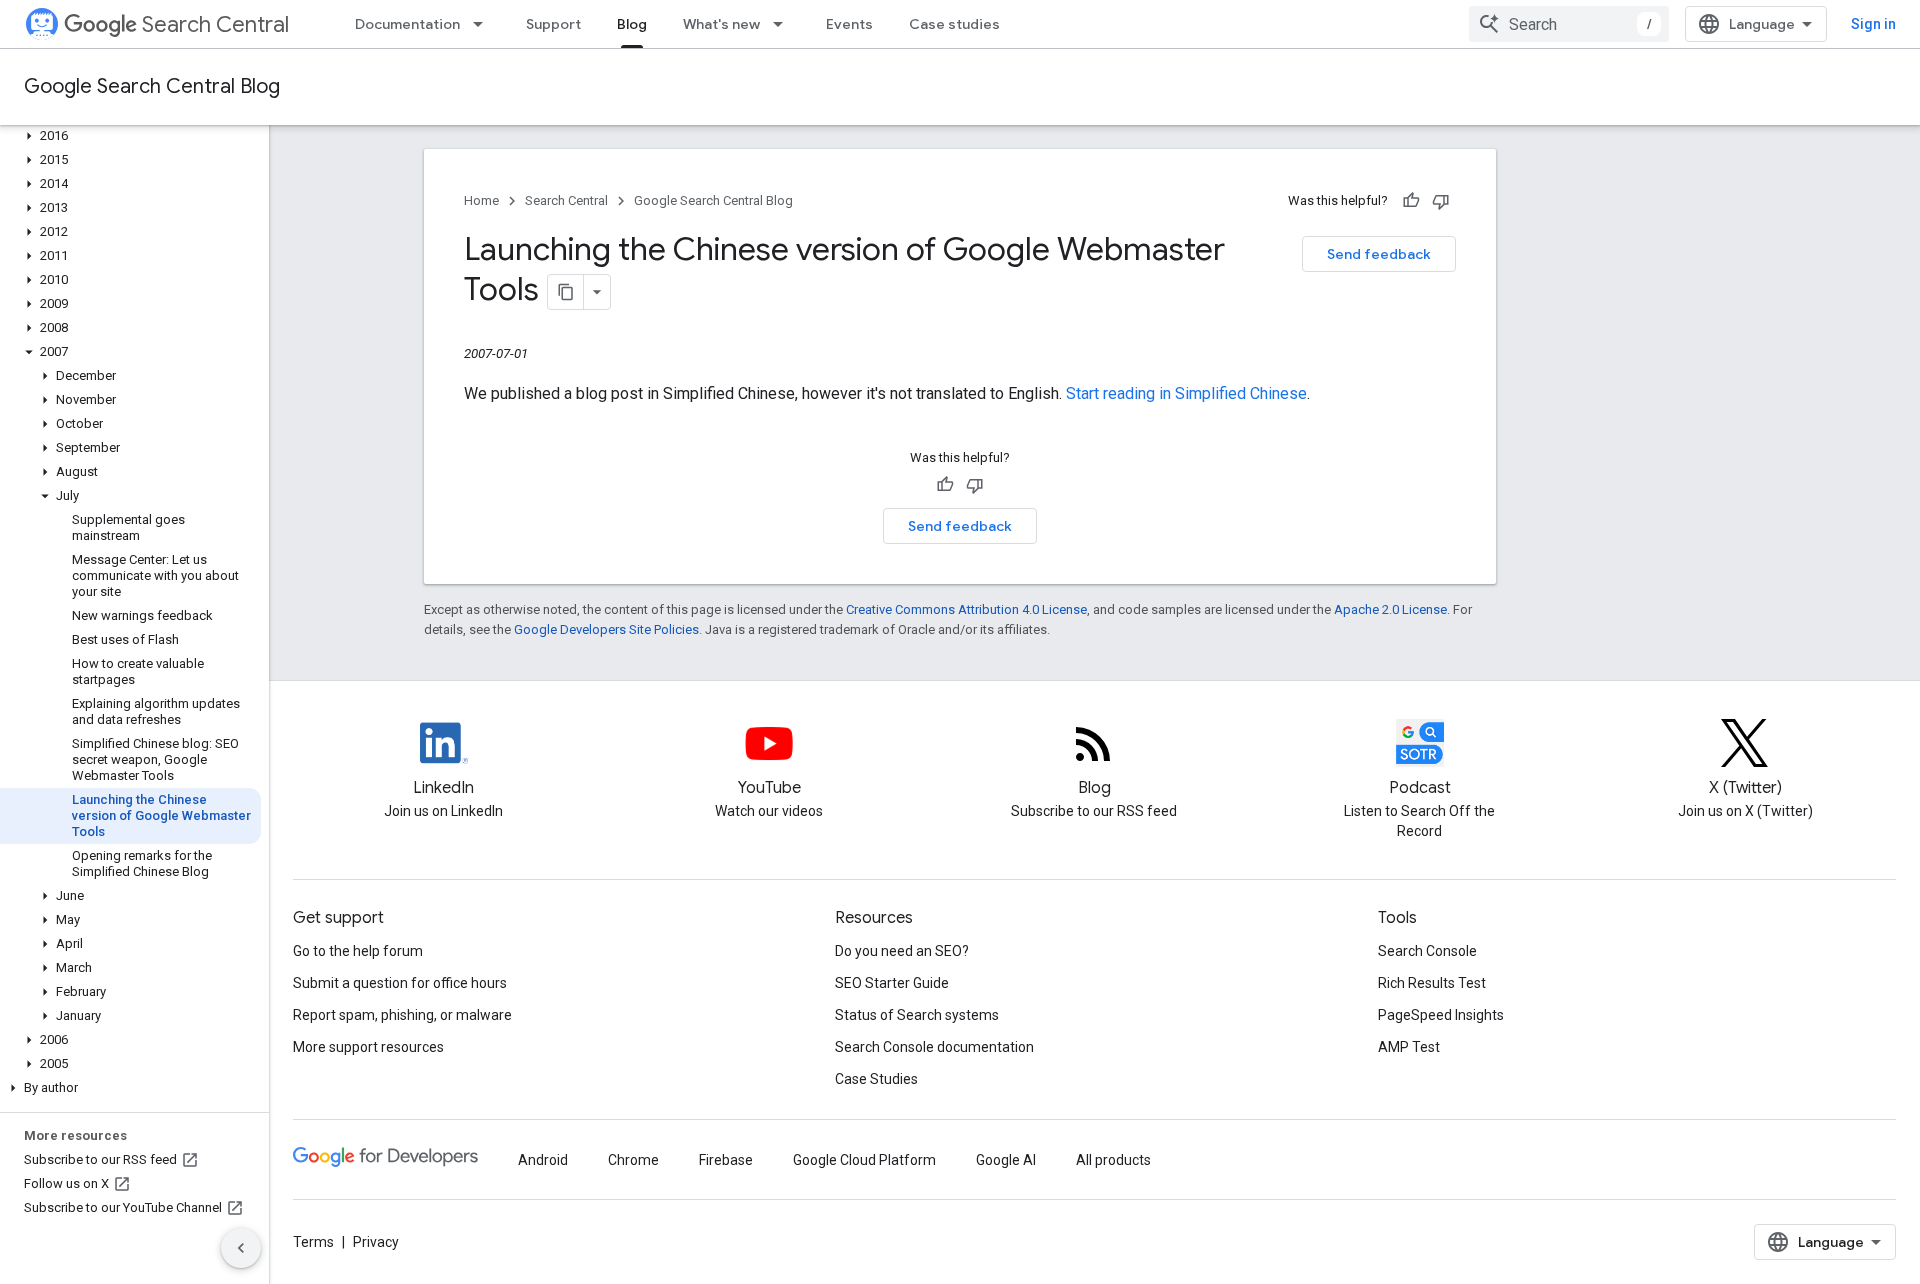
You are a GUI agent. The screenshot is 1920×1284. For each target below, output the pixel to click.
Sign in (1873, 24)
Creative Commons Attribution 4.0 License (966, 609)
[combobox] (1569, 24)
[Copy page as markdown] (566, 292)
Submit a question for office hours (400, 983)
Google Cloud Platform (864, 1160)
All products (1113, 1160)
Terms (313, 1242)
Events (849, 24)
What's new (721, 24)
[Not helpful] (1441, 201)
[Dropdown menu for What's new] (784, 24)
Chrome (633, 1160)
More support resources (368, 1047)
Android (543, 1160)
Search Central (215, 24)
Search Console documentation (934, 1047)
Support (553, 24)
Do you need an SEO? (902, 951)
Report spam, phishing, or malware (402, 1015)
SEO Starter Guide (892, 983)
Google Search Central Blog (152, 86)
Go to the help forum (358, 951)
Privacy (376, 1242)
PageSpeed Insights (1441, 1015)
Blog (632, 24)
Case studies (954, 24)
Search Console (1427, 951)
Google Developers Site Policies (606, 629)
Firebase (726, 1160)
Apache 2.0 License (1390, 609)
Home (481, 200)
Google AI (1006, 1160)
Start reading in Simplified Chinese (1186, 393)
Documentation (407, 24)
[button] (130, 136)
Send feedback (1379, 254)
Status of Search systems (917, 1015)
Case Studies (876, 1079)
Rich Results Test (1432, 983)
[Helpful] (1411, 201)
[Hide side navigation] (241, 1248)
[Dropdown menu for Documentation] (484, 24)
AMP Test (1409, 1047)
